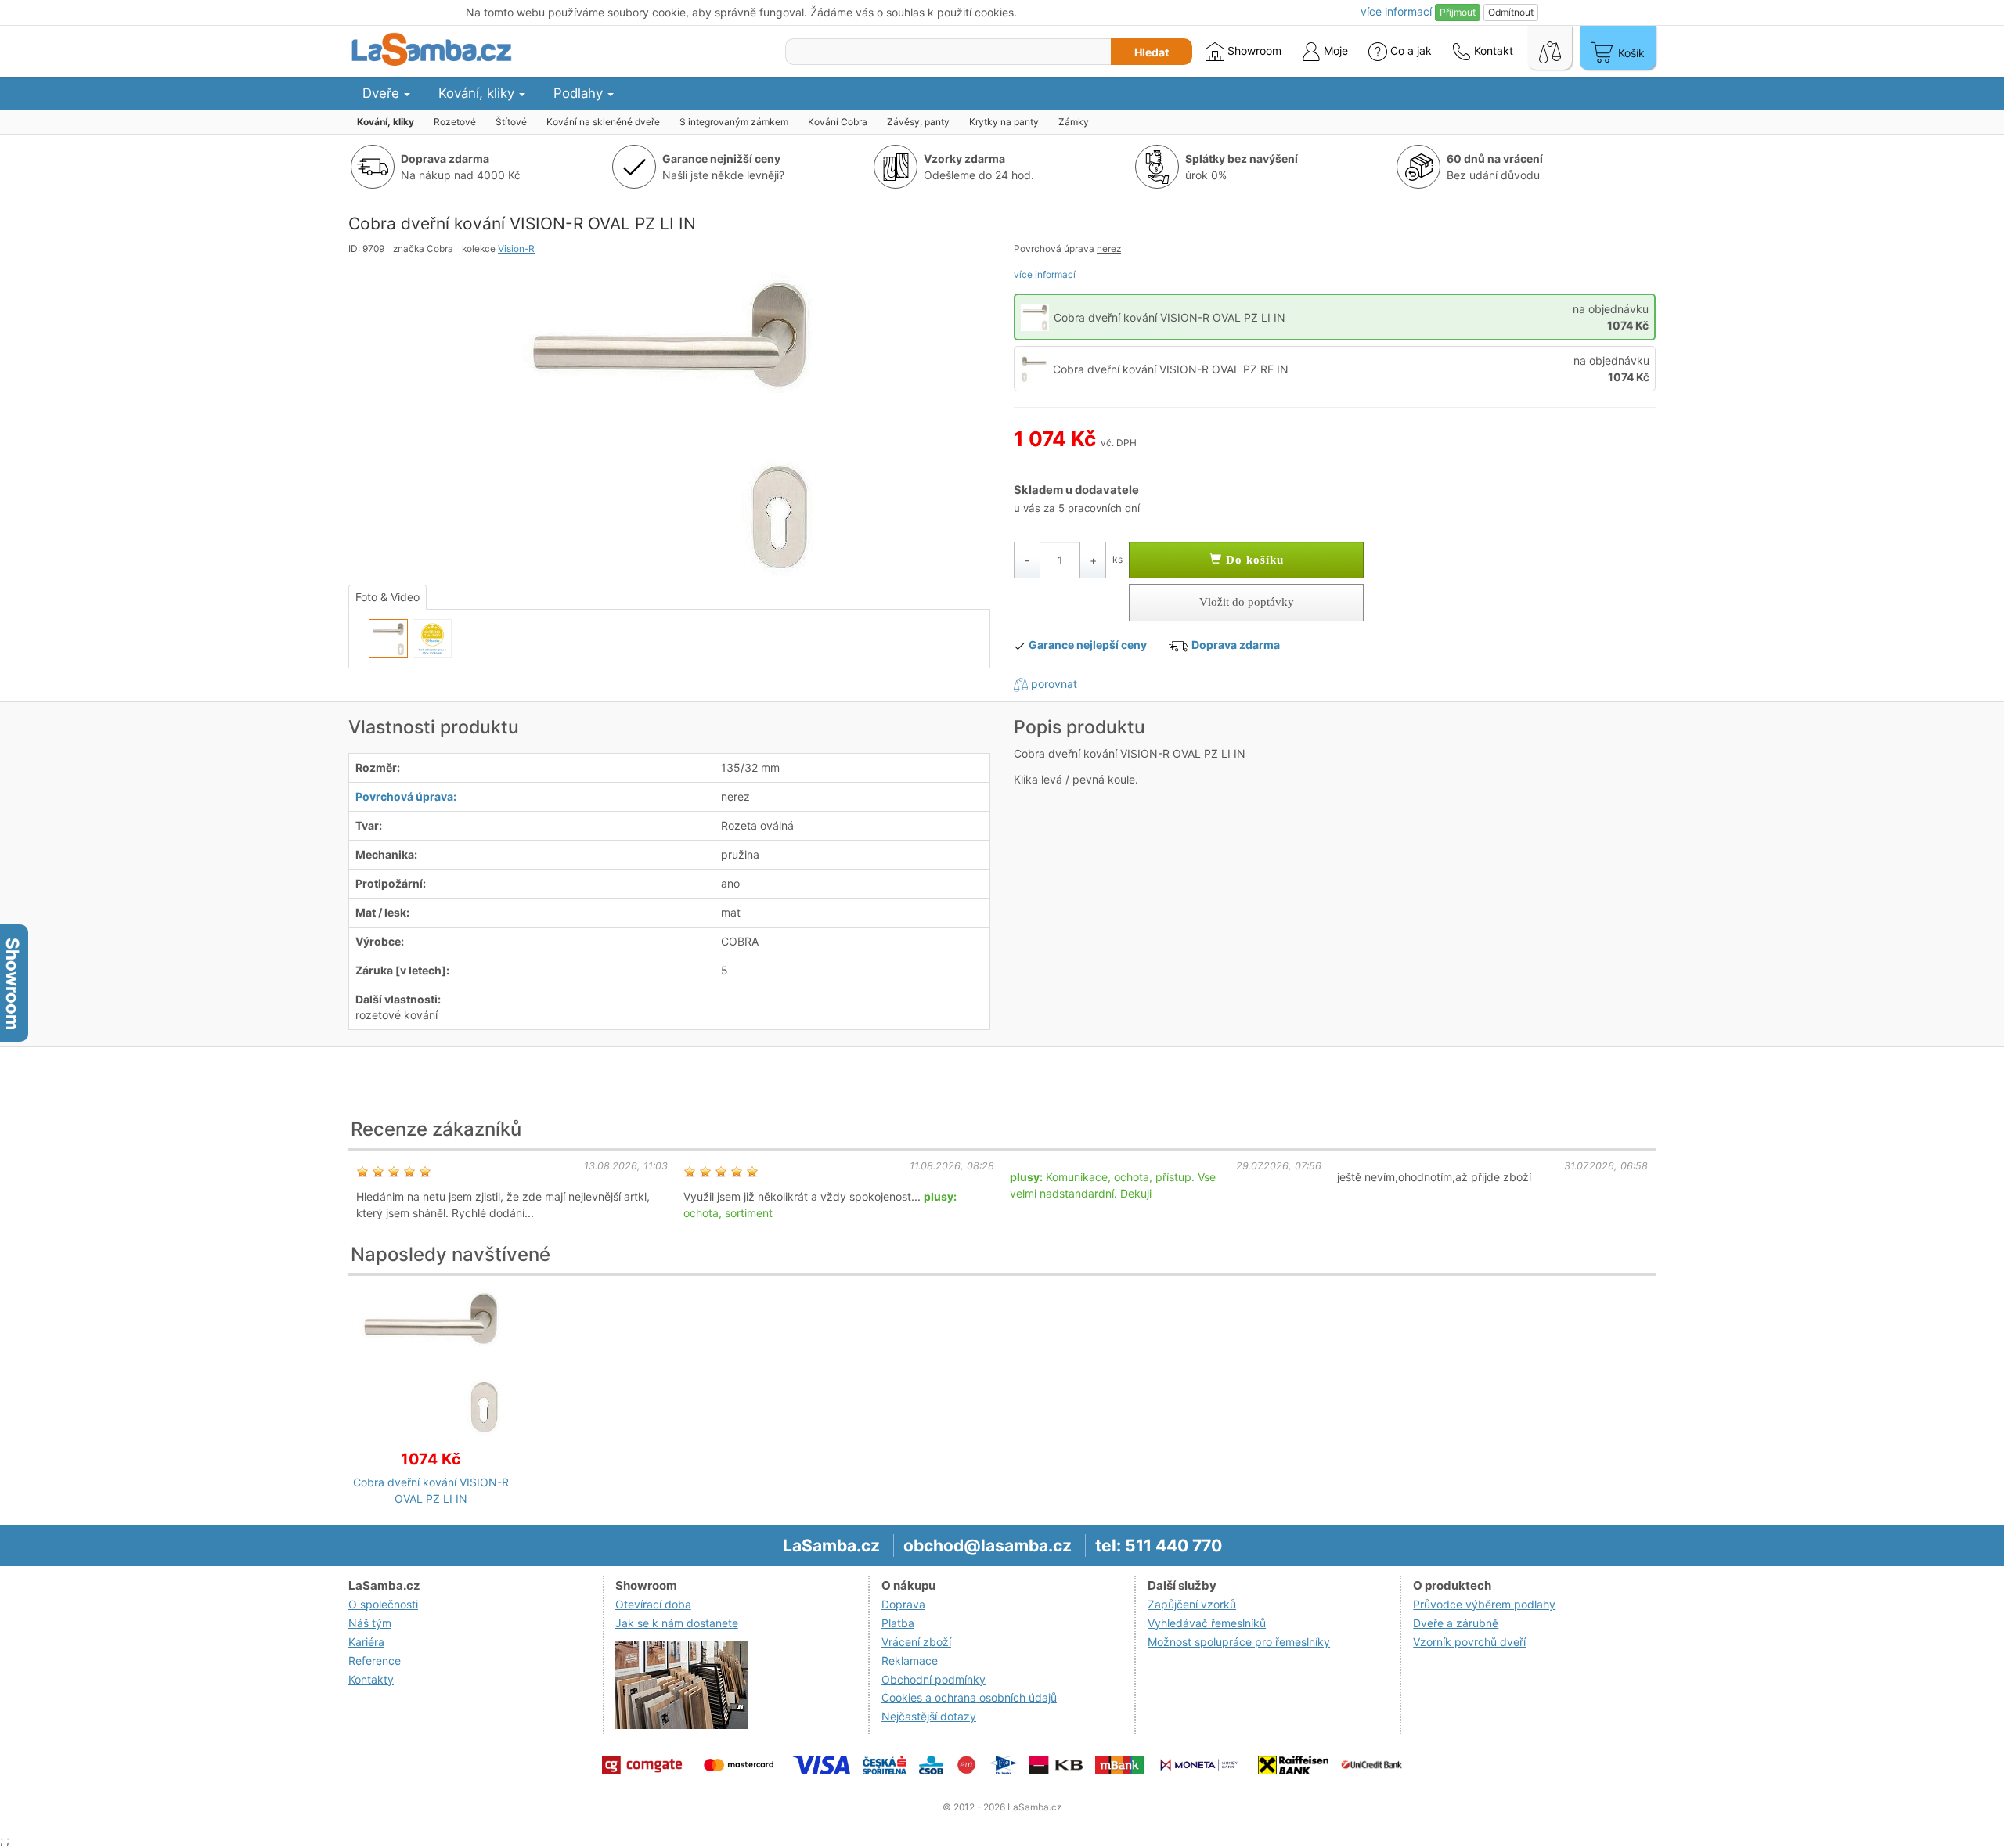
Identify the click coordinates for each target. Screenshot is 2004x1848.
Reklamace (910, 1661)
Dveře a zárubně (1456, 1623)
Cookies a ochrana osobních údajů (969, 1697)
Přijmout (1458, 12)
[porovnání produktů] (1550, 48)
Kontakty (371, 1679)
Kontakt (1492, 50)
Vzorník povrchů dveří (1469, 1642)
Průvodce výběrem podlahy (1484, 1604)
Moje (1334, 50)
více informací (1045, 274)
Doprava (903, 1604)
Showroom (1253, 50)
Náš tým (370, 1623)
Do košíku (1253, 560)
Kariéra (366, 1642)
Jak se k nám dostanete (677, 1623)
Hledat (1152, 52)
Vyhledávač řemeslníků (1207, 1623)
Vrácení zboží (916, 1642)
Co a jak (1411, 50)
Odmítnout (1511, 12)
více (1396, 11)
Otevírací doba (653, 1604)
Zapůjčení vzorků (1192, 1604)
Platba (898, 1623)
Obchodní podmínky (934, 1679)
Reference (375, 1661)
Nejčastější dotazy (929, 1716)
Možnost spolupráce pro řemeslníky (1239, 1642)
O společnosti (383, 1604)
